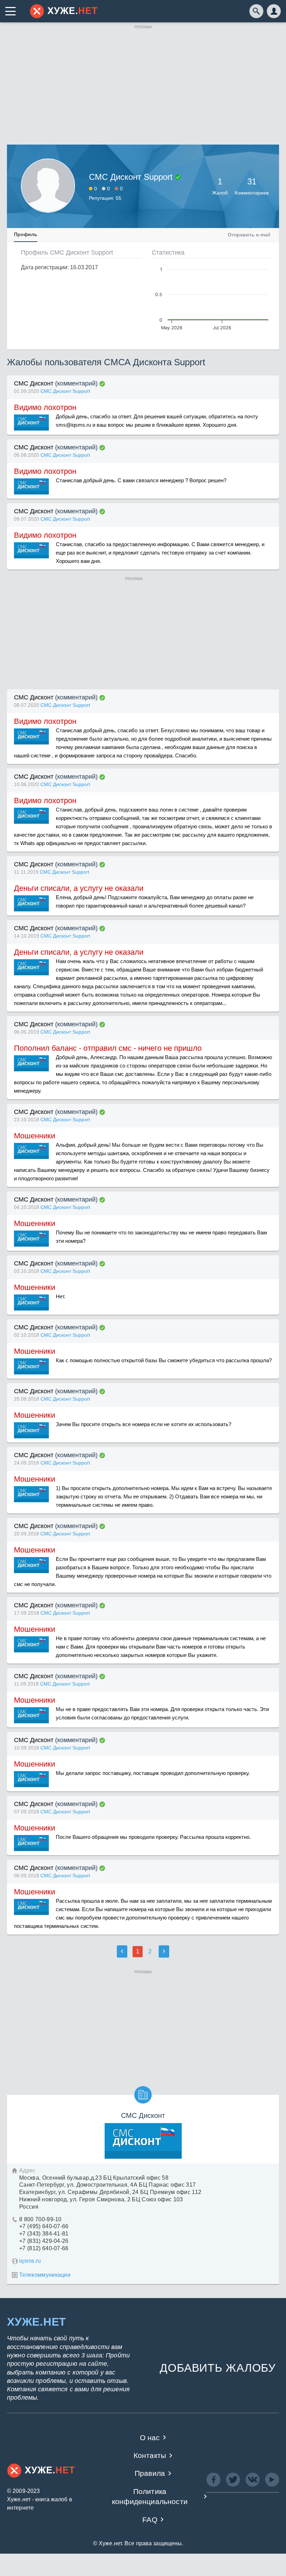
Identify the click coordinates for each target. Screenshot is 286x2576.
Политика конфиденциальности (150, 2496)
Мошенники (35, 1136)
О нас (150, 2438)
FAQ (150, 2520)
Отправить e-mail (249, 235)
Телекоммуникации (45, 2275)
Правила (150, 2473)
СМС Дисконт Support (65, 391)
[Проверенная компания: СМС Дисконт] (102, 384)
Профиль (26, 234)
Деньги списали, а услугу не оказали (79, 888)
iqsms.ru (30, 2261)
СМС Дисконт (34, 383)
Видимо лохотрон (45, 407)
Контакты (150, 2455)
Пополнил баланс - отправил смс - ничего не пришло (108, 1048)
